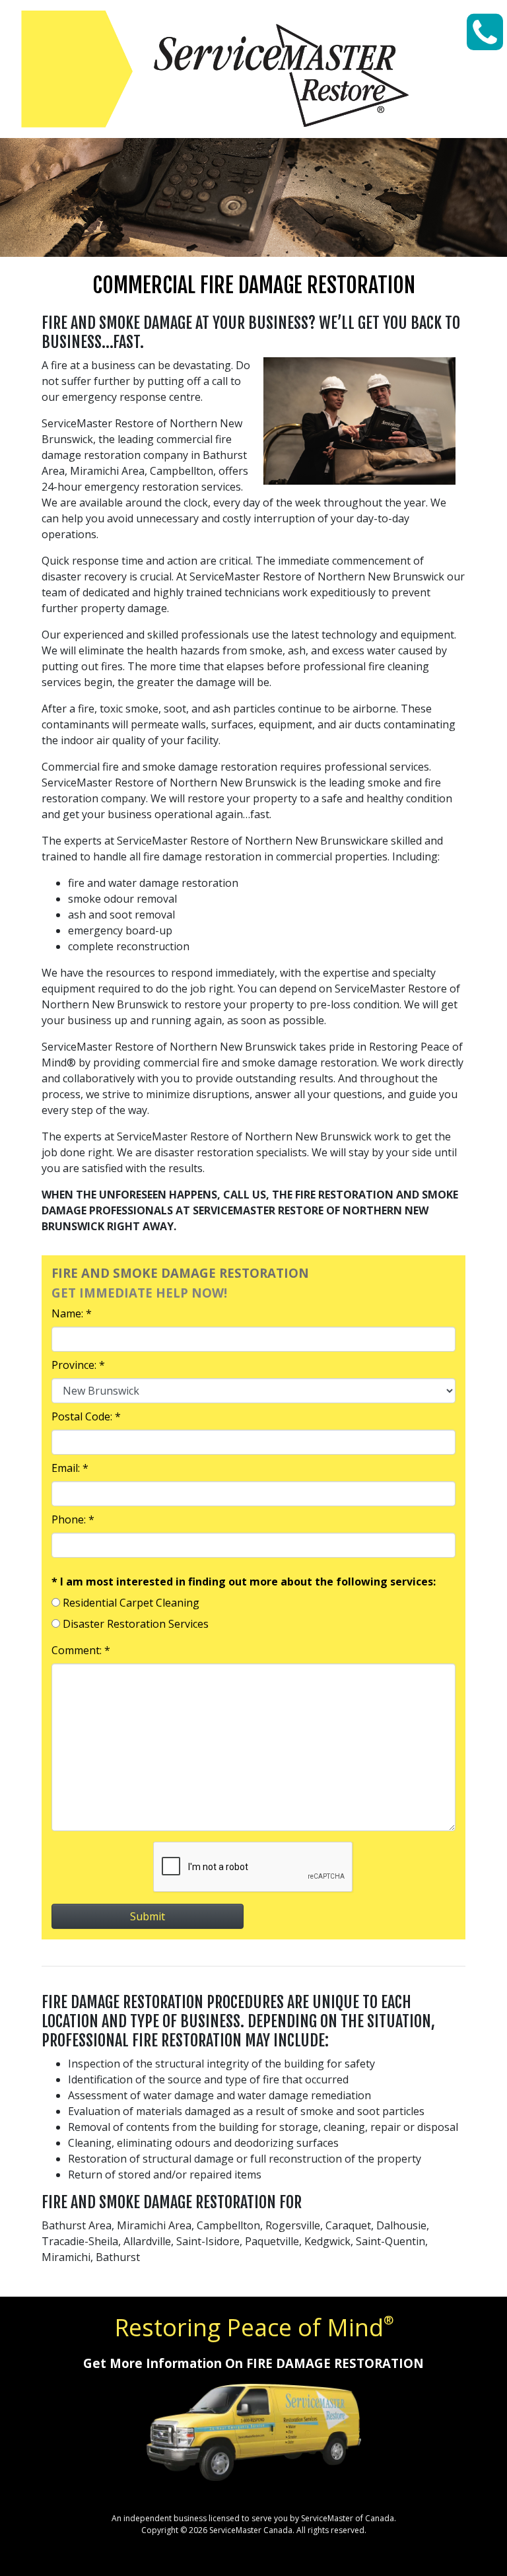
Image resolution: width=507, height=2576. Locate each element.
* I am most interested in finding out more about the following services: (244, 1582)
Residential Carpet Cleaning (131, 1603)
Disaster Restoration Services (136, 1624)
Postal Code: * (86, 1416)
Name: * (72, 1313)
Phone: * (73, 1519)
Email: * (70, 1468)
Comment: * (81, 1650)
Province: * (78, 1365)
